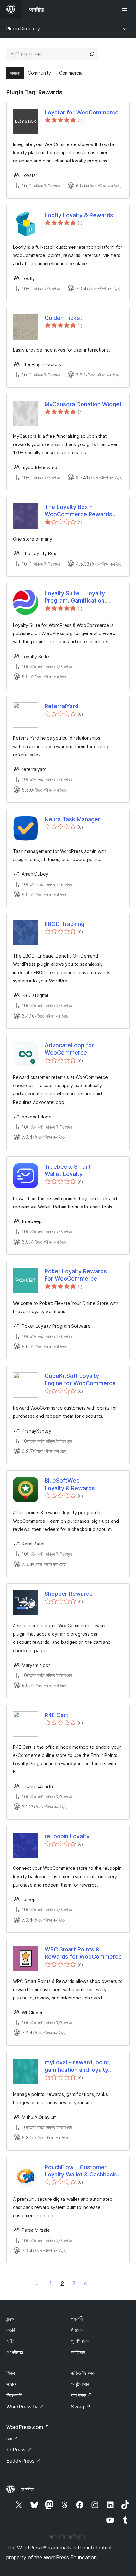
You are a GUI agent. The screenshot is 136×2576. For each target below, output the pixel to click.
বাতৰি (11, 2330)
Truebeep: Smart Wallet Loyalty (68, 1170)
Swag (81, 2407)
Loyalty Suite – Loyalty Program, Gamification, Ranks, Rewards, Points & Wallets (79, 597)
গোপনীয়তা (15, 2352)
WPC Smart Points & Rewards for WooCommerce (83, 1953)
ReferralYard (62, 706)
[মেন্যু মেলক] (126, 9)
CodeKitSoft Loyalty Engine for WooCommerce (80, 1380)
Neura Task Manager (72, 819)
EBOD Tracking (65, 924)
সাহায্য (12, 2384)
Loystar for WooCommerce (82, 112)
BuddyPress (24, 2461)
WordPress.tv (25, 2407)
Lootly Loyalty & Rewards (79, 215)
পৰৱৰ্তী (100, 2283)
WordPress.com (28, 2427)
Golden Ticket (63, 318)
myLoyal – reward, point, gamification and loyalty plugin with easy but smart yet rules (80, 2066)
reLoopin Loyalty (67, 1836)
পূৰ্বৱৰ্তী (36, 2283)
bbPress (19, 2450)
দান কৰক (82, 2395)
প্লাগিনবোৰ (80, 2341)
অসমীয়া (27, 2489)
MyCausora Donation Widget (83, 404)
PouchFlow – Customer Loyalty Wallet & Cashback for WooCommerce (80, 2171)
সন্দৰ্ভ (10, 2319)
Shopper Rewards (69, 1594)
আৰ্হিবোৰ (78, 2352)
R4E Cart (56, 1715)
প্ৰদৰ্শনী (77, 2319)
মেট (12, 2438)
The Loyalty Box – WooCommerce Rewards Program (78, 511)
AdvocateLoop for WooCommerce (69, 1049)
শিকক (11, 2373)
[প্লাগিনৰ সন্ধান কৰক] (92, 54)
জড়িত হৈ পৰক (83, 2373)
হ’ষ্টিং (10, 2341)
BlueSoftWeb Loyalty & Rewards (70, 1484)
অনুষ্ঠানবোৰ (80, 2384)
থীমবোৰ (77, 2330)
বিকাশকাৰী (14, 2395)
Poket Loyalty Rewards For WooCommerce (76, 1275)
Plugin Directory (23, 29)
